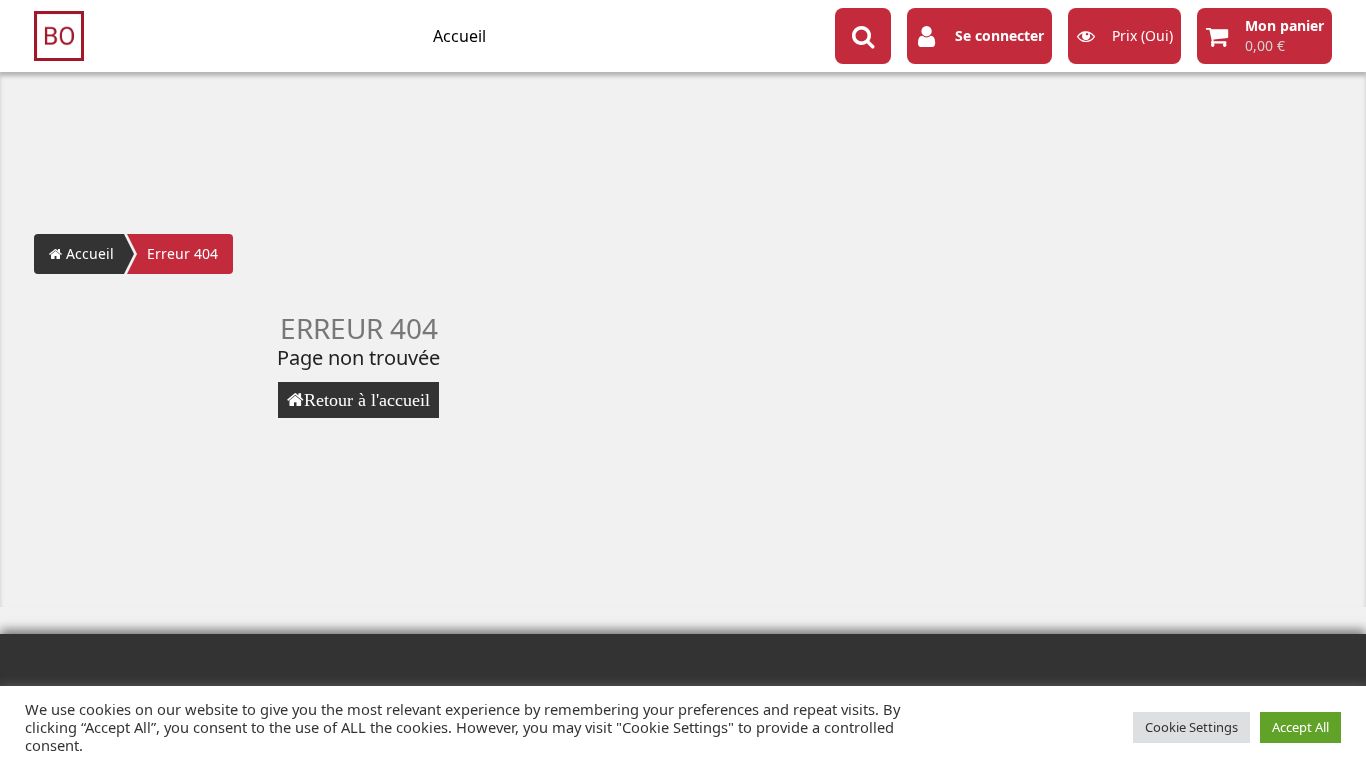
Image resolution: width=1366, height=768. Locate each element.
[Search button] (863, 36)
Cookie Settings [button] (1191, 727)
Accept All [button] (1300, 727)
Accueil (459, 36)
